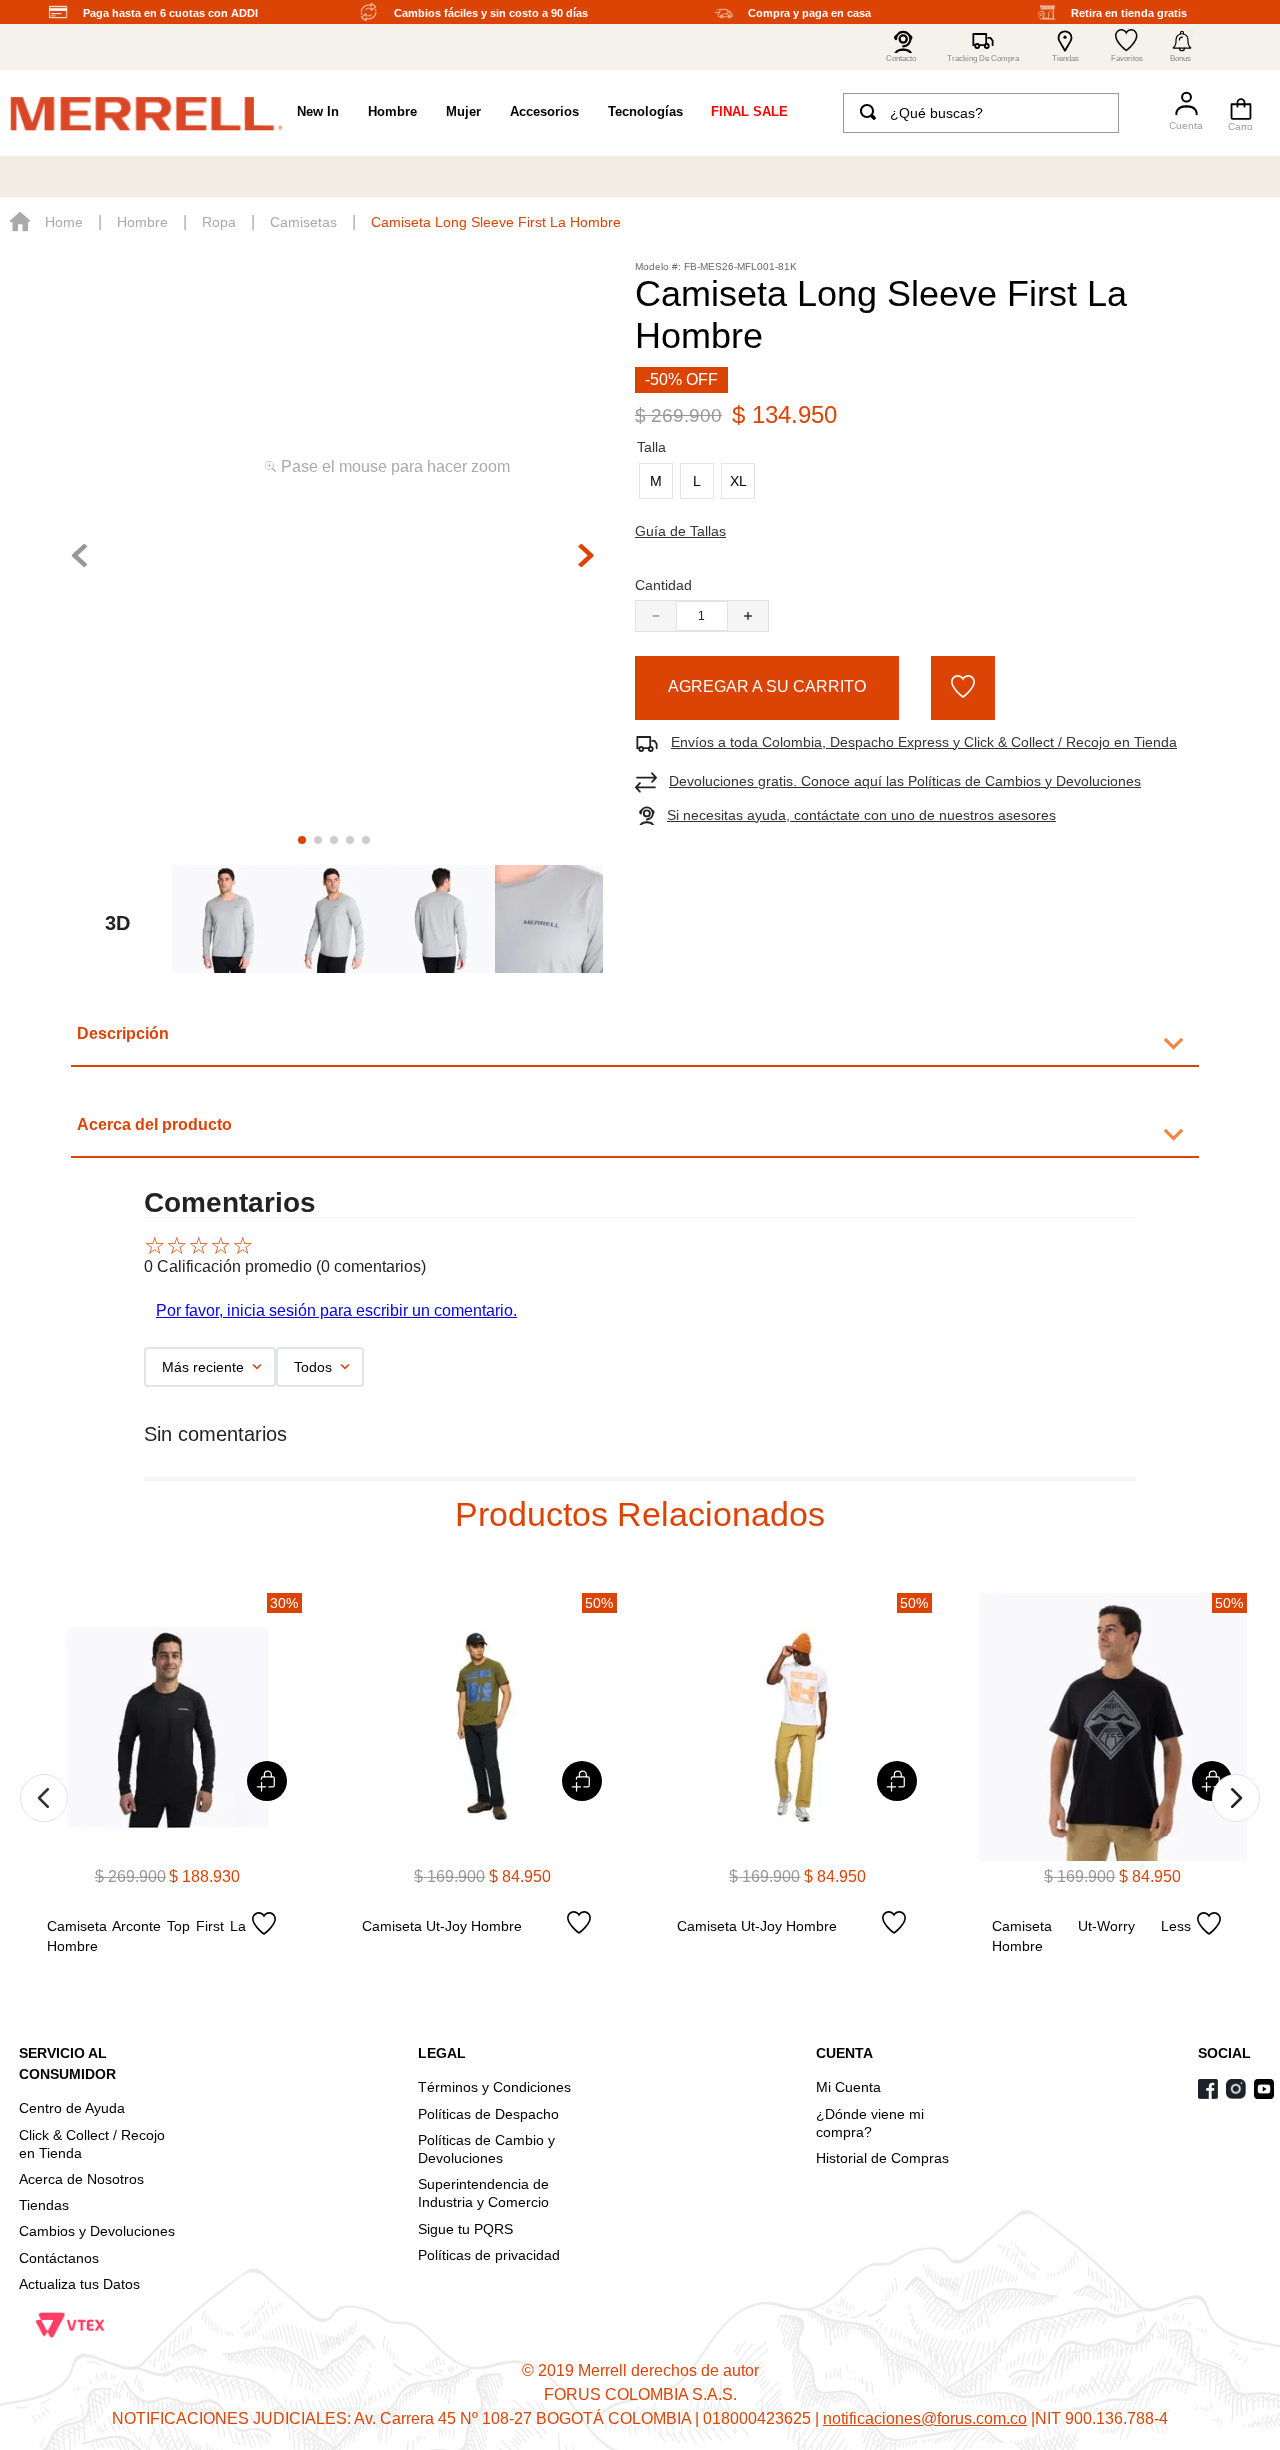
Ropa (219, 222)
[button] (1182, 47)
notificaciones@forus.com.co (925, 2418)
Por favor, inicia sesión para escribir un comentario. (336, 1310)
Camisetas (303, 222)
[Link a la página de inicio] (46, 222)
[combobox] (981, 113)
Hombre (142, 222)
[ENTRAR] (1177, 113)
